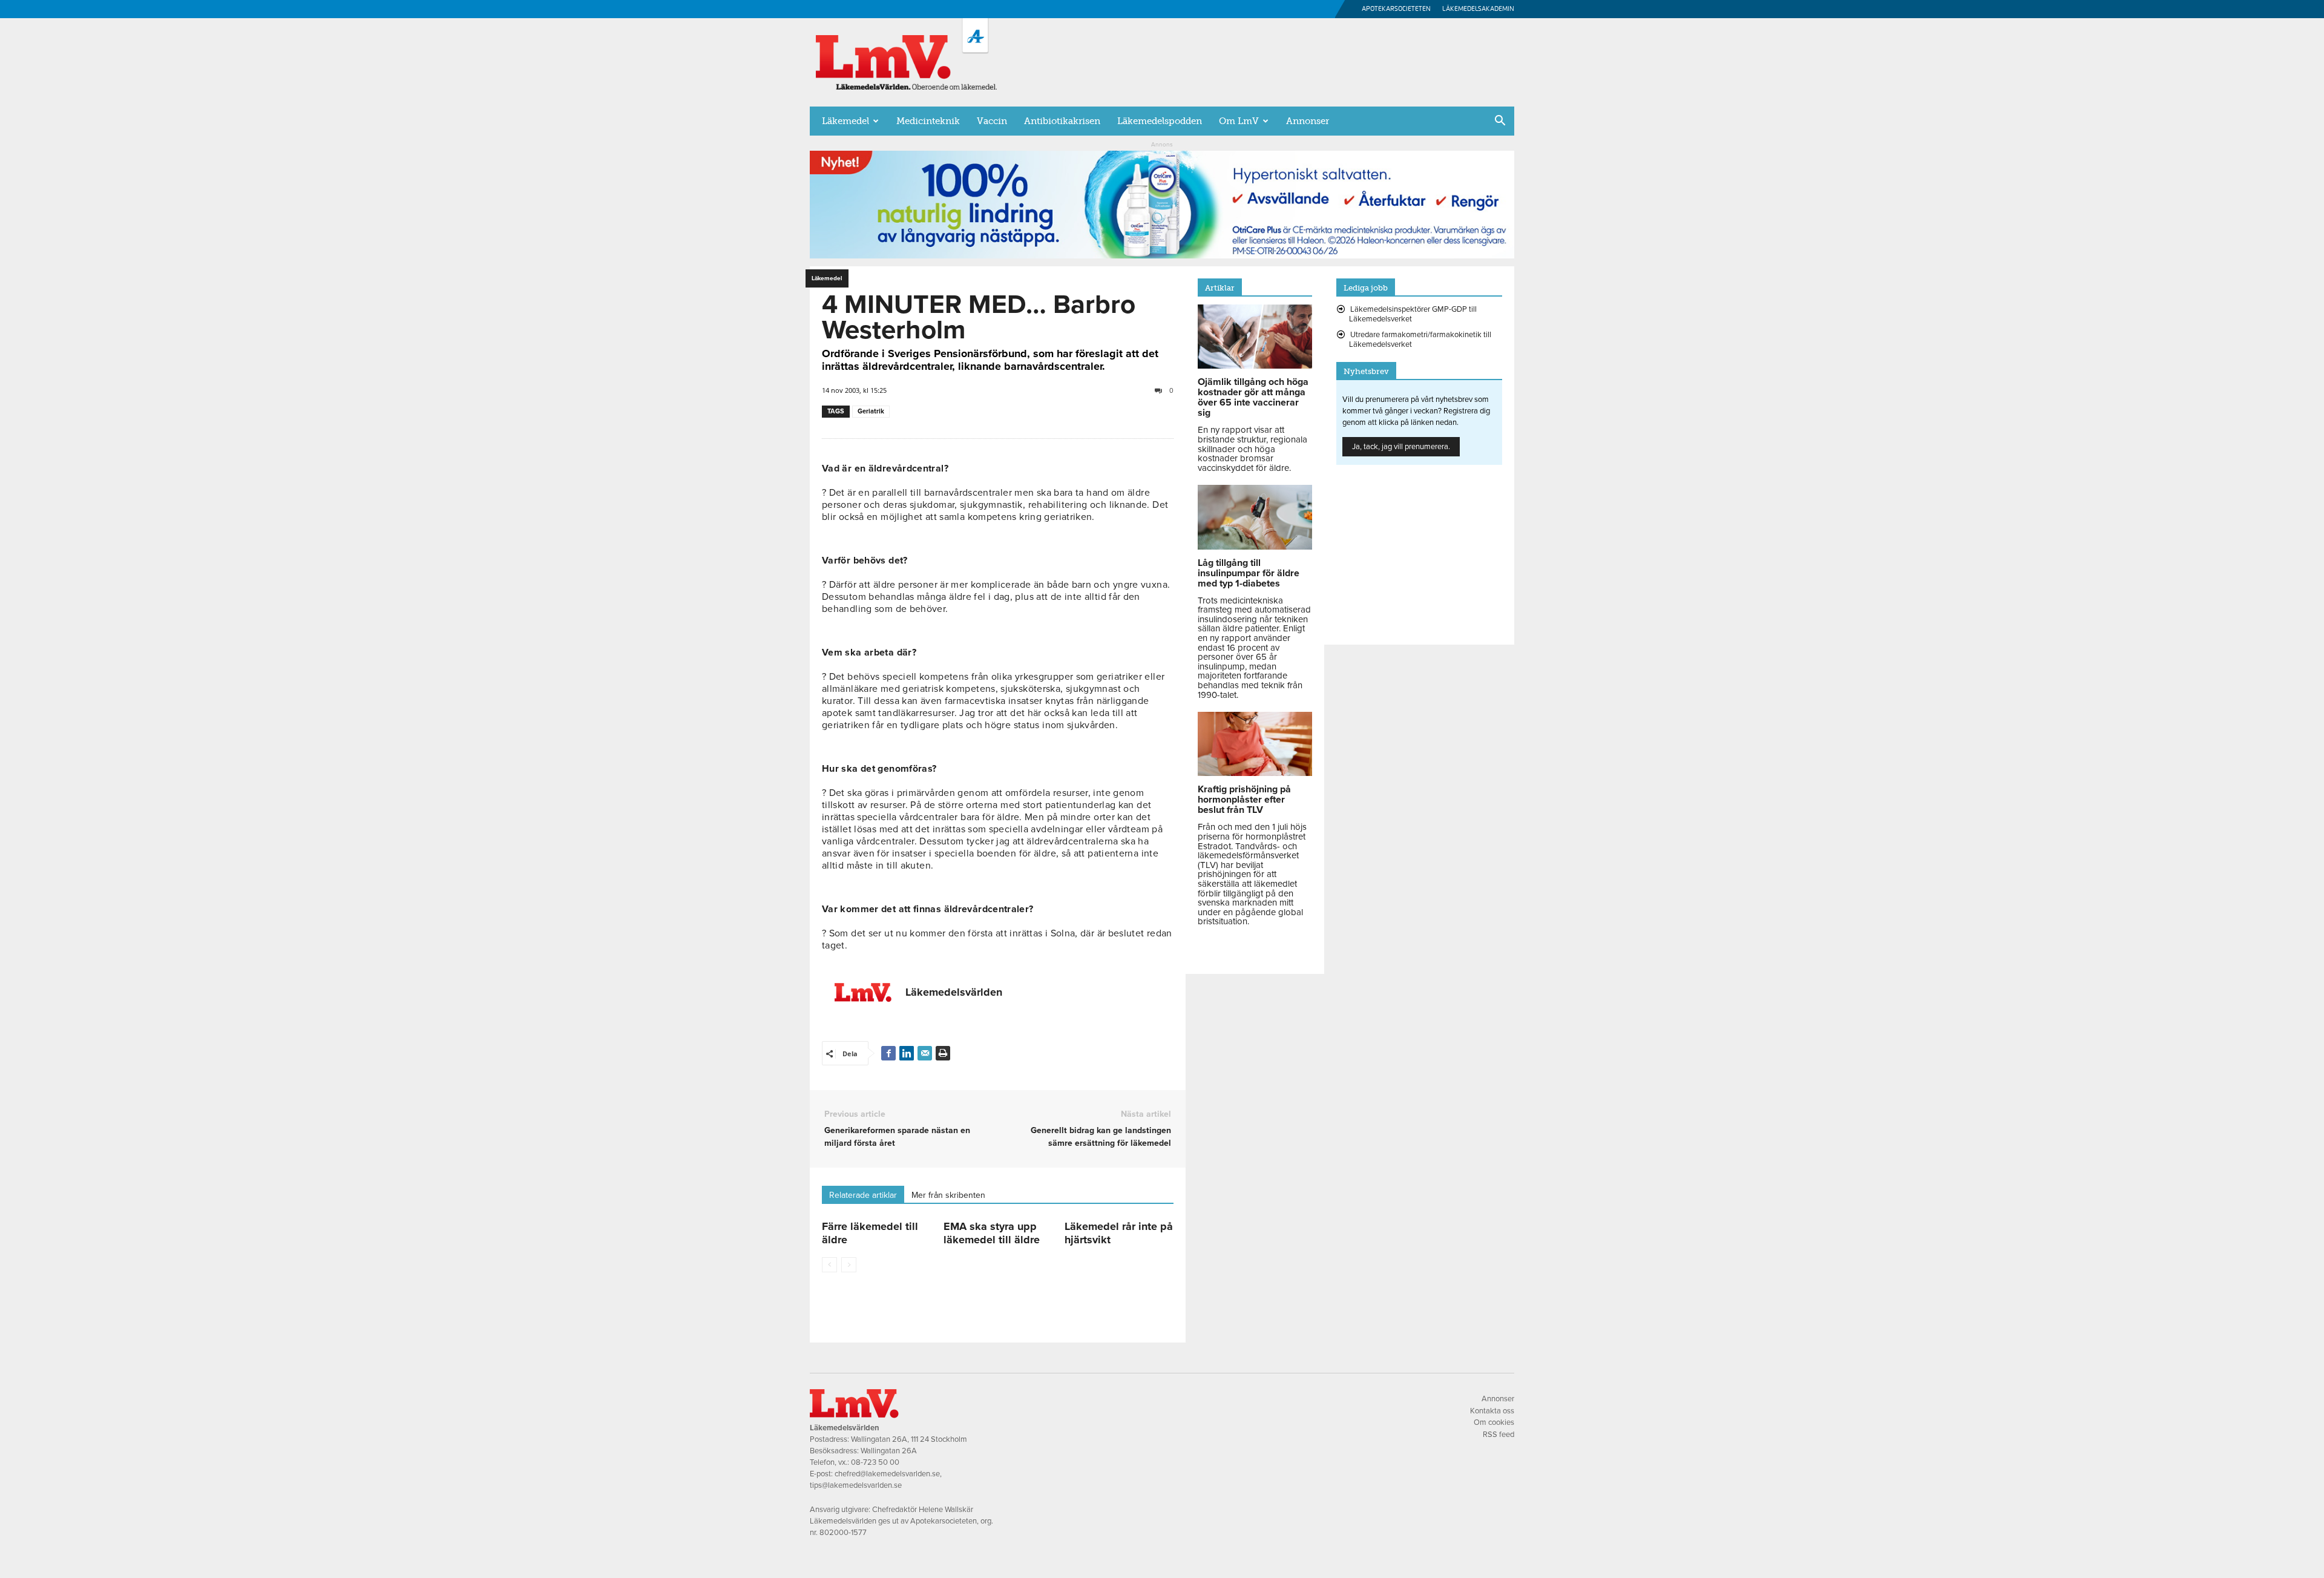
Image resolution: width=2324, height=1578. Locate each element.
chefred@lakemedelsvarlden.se (887, 1474)
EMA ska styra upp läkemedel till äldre (992, 1233)
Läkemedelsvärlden (954, 992)
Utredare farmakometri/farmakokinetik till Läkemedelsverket (1420, 340)
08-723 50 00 (875, 1462)
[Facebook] (888, 1053)
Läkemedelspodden (1160, 121)
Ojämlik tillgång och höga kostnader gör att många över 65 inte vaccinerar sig (1253, 397)
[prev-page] (829, 1265)
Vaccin (992, 121)
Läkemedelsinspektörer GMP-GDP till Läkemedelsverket (1413, 314)
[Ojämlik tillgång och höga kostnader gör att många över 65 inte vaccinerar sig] (1255, 366)
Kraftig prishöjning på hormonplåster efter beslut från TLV (1244, 800)
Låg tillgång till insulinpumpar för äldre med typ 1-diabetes (1249, 573)
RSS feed (1498, 1435)
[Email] (925, 1053)
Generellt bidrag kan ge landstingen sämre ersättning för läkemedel (1101, 1137)
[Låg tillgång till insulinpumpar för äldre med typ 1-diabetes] (1255, 547)
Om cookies (1494, 1422)
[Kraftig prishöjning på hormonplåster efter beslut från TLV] (1255, 773)
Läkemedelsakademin (1478, 9)
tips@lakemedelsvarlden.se (856, 1485)
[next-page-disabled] (849, 1265)
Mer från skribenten (948, 1195)
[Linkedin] (907, 1053)
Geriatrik (871, 411)
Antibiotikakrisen (1062, 121)
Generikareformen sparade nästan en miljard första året (897, 1137)
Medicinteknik (928, 121)
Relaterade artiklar (863, 1195)
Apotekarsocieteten (1396, 9)
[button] (1500, 122)
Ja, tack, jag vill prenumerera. (1401, 447)
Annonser (1308, 121)
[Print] (943, 1053)
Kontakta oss (1492, 1411)
